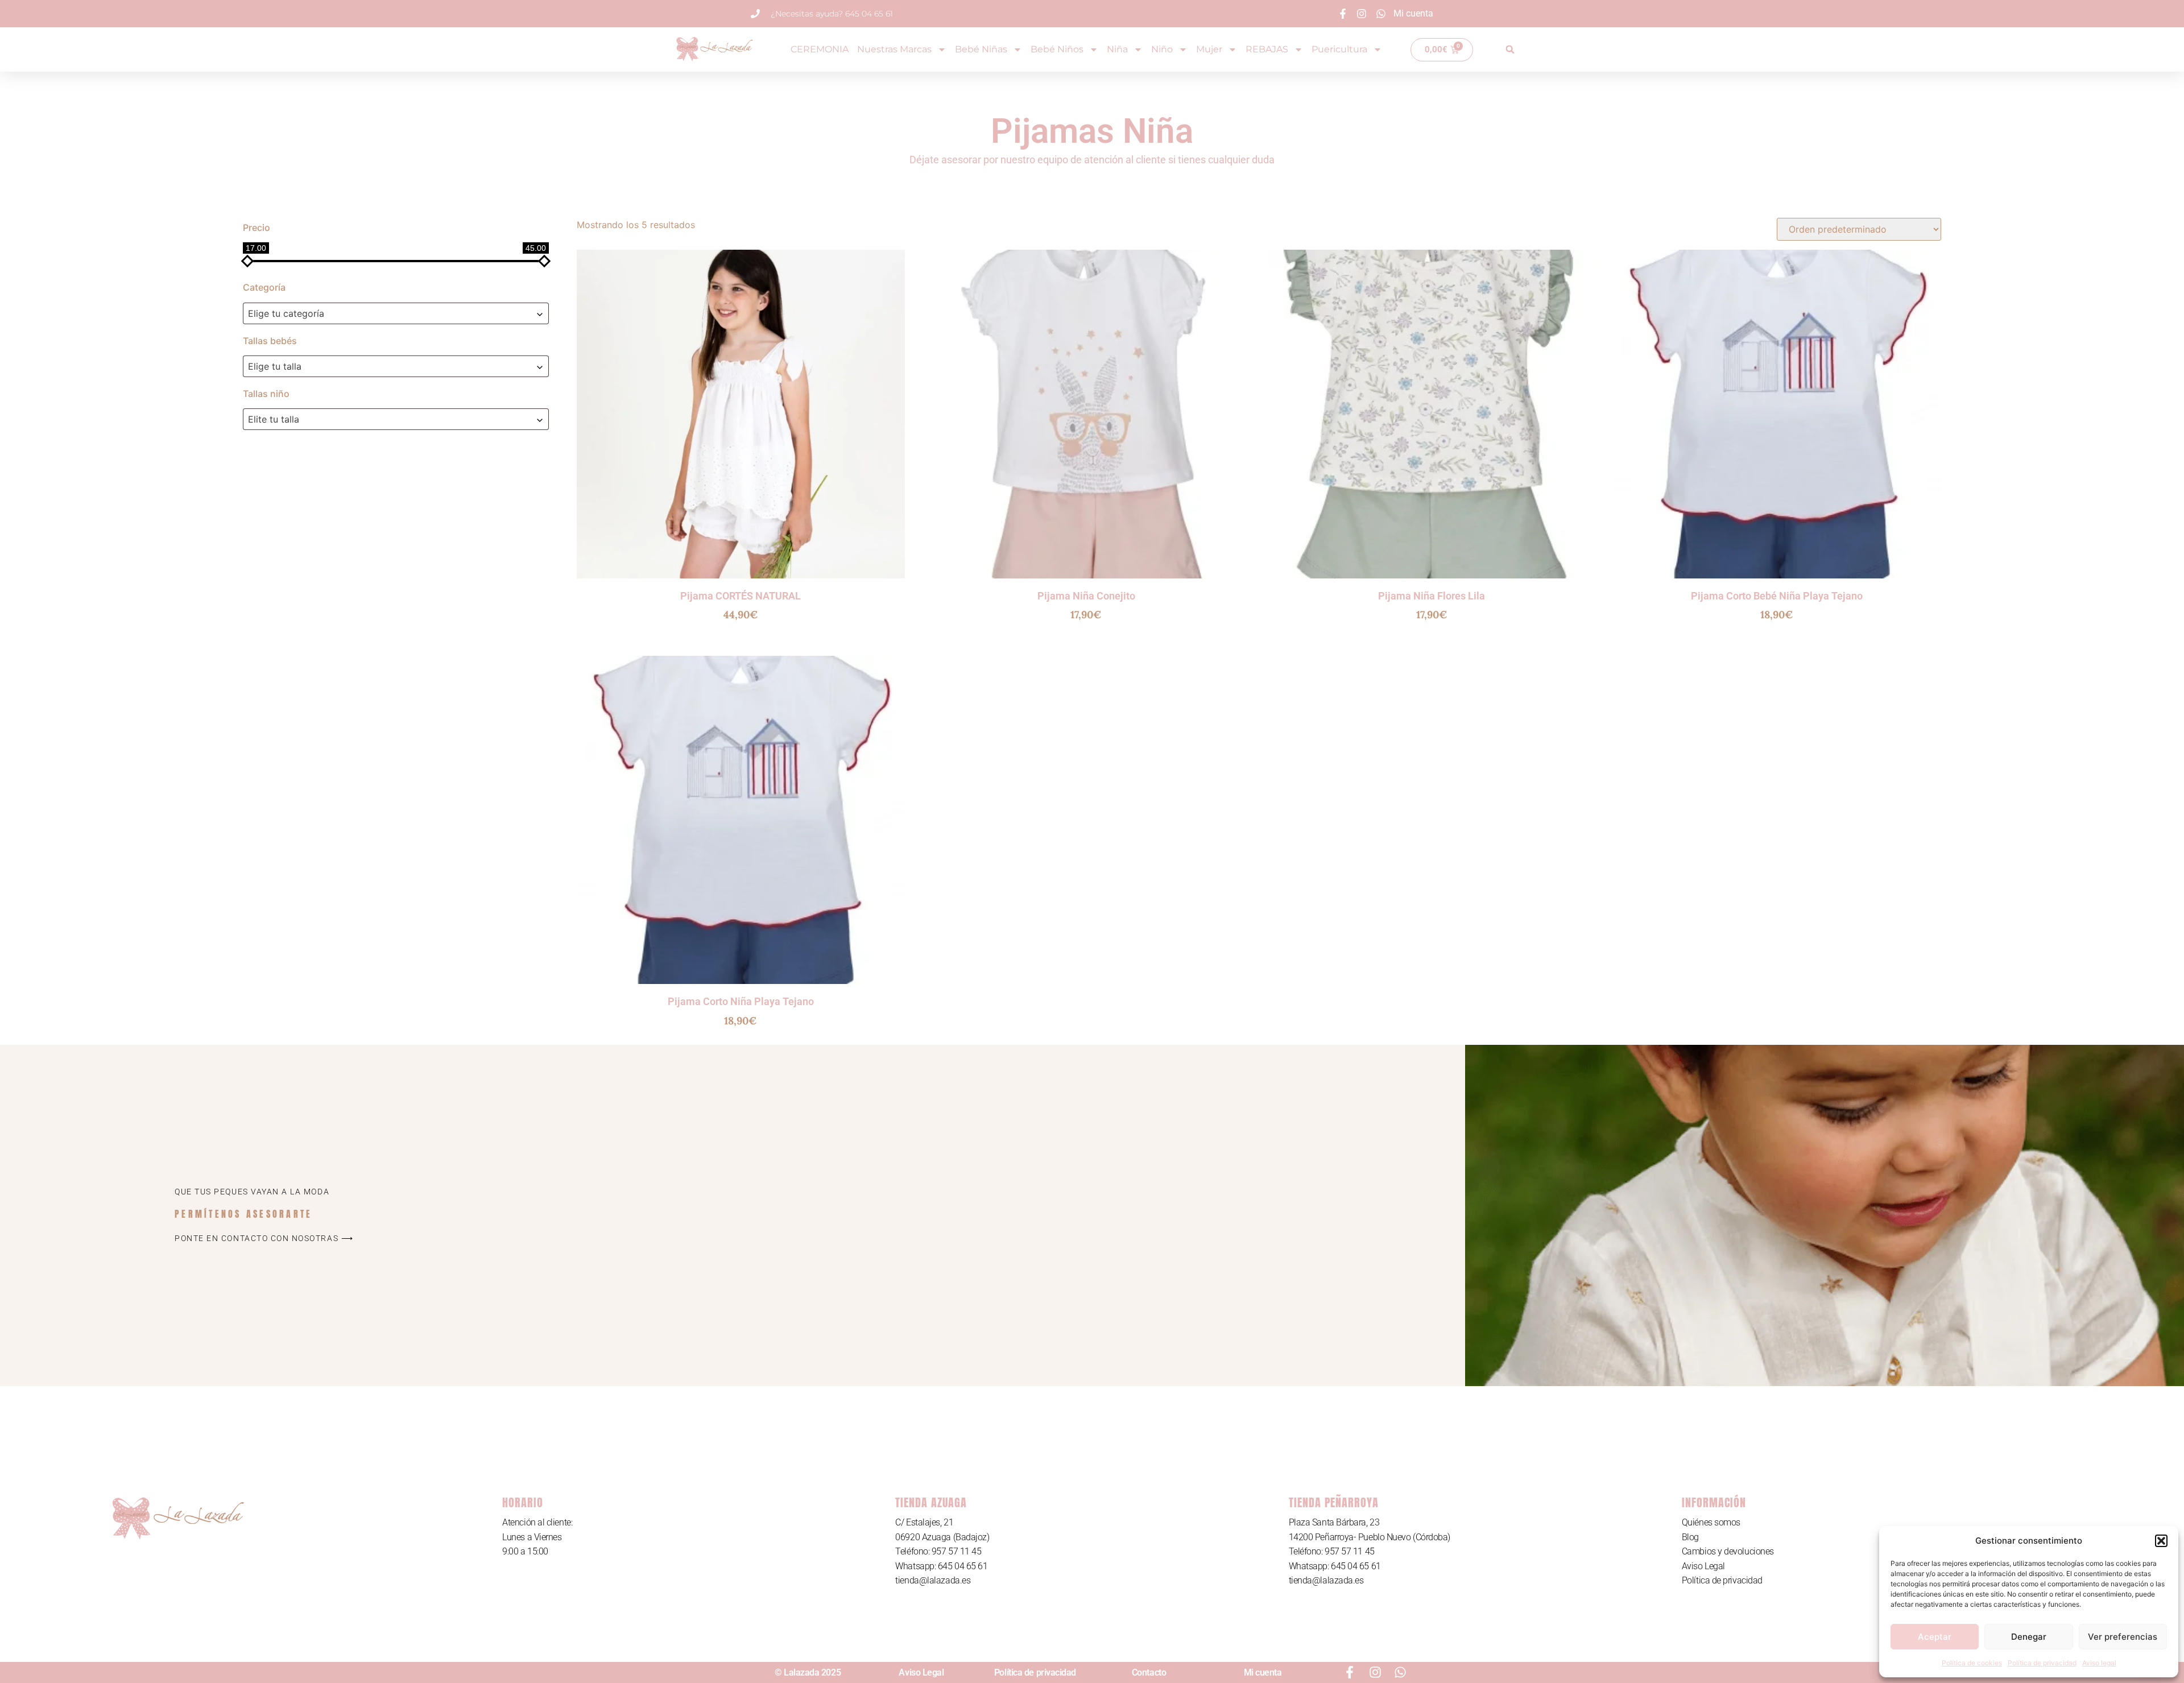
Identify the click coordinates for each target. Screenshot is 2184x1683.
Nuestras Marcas (894, 49)
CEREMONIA (820, 49)
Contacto (1149, 1672)
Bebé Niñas (981, 49)
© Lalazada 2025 (808, 1672)
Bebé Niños (1057, 49)
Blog (1690, 1537)
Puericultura (1339, 49)
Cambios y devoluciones (1728, 1551)
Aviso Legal (1703, 1566)
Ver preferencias (2123, 1637)
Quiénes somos (1711, 1522)
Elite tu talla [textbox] (274, 419)
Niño (1162, 49)
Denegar (2029, 1637)
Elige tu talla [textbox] (275, 366)
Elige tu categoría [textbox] (286, 313)
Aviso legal (2099, 1663)
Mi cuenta (1263, 1672)
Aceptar (1935, 1637)
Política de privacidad (2042, 1663)
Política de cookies (1972, 1663)
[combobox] (396, 313)
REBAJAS (1267, 49)
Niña (1117, 49)
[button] (2161, 1541)
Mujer (1209, 49)
